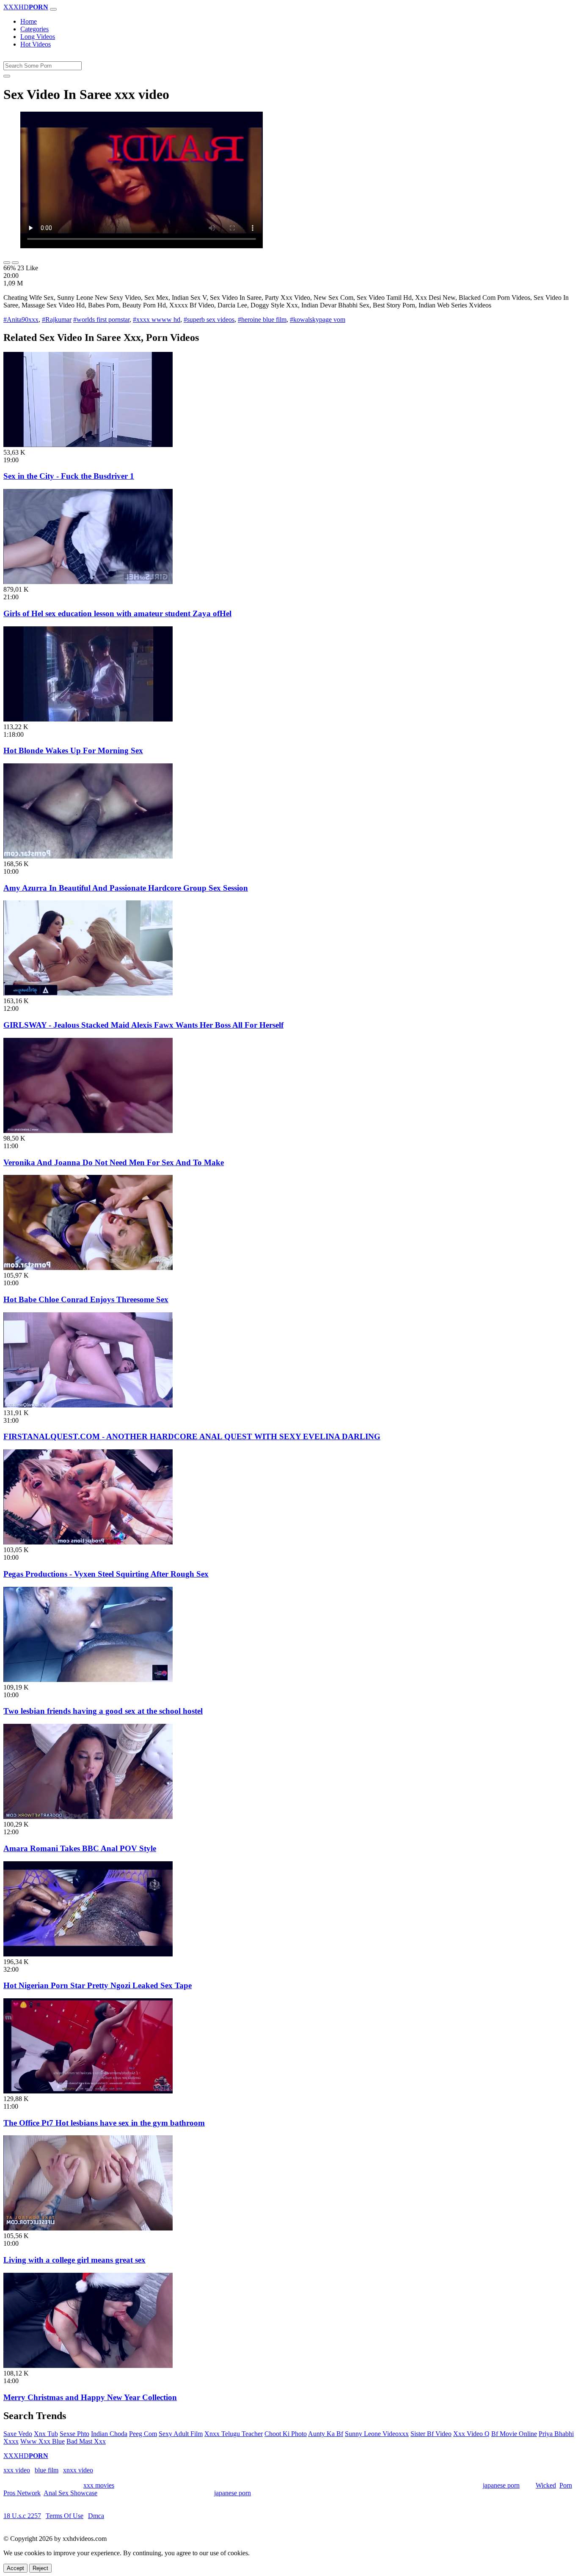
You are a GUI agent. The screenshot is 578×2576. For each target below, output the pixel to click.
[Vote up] (7, 263)
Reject (40, 2568)
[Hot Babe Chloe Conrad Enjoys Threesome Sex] (88, 1268)
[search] (7, 76)
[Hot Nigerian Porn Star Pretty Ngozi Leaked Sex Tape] (88, 1954)
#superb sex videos (209, 320)
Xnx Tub (46, 2434)
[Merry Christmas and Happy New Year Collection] (88, 2366)
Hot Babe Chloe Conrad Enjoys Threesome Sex (86, 1299)
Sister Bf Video (431, 2434)
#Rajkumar (57, 320)
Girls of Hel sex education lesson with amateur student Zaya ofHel (117, 613)
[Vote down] (15, 263)
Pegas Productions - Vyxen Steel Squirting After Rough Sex (106, 1574)
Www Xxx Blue (43, 2441)
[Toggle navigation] (53, 9)
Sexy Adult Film (181, 2434)
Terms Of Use (65, 2516)
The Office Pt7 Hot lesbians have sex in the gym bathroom (104, 2123)
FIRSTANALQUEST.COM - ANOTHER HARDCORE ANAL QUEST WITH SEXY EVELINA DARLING (192, 1436)
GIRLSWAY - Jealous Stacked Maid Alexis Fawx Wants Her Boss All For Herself (143, 1025)
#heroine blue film (262, 320)
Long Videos (38, 37)
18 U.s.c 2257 (22, 2516)
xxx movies (99, 2485)
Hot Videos (36, 44)
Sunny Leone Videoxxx (377, 2434)
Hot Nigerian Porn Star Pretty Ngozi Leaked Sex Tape (98, 1985)
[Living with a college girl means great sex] (88, 2228)
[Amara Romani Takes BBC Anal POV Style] (88, 1817)
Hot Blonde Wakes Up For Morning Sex (73, 750)
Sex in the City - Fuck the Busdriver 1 (69, 476)
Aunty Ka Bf (326, 2434)
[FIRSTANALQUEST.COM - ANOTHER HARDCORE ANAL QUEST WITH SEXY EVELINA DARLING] (88, 1405)
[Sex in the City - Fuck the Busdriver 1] (88, 445)
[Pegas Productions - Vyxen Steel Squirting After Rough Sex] (88, 1542)
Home (29, 21)
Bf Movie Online (514, 2434)
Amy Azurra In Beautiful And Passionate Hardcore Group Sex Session (126, 888)
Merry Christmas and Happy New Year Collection (90, 2397)
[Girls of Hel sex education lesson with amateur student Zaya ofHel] (88, 582)
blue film (47, 2470)
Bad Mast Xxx (86, 2441)
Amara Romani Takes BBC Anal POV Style (80, 1848)
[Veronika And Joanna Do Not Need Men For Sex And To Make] (88, 1131)
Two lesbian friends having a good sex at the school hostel (103, 1711)
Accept (15, 2568)
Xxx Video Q (471, 2434)
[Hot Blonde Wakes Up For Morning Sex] (88, 719)
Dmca (96, 2516)
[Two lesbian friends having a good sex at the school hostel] (88, 1680)
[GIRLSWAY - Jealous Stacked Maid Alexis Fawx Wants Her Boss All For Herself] (88, 993)
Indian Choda (109, 2434)
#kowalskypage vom (318, 320)
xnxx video (78, 2470)
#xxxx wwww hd (157, 320)
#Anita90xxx (21, 320)
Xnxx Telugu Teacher (234, 2434)
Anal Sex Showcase (70, 2493)
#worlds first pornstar (101, 320)
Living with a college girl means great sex (74, 2260)
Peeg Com (143, 2434)
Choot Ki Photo (286, 2434)
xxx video (17, 2470)
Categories (34, 29)
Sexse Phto (74, 2434)
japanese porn (501, 2485)
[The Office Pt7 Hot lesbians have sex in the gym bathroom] (88, 2091)
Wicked (546, 2485)
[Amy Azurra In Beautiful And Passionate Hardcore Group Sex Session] (88, 856)
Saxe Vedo (18, 2434)
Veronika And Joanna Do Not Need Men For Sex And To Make (114, 1162)
